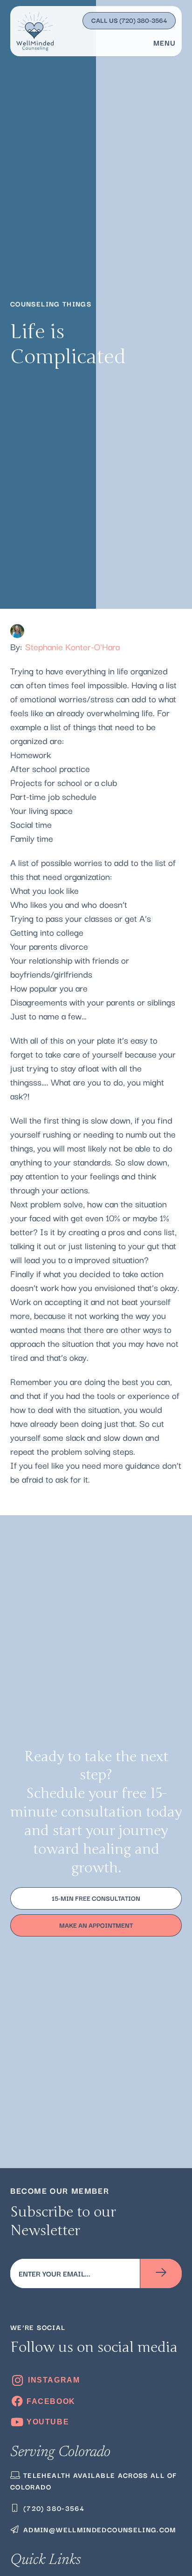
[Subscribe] (161, 2273)
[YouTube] (96, 2422)
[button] (162, 42)
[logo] (35, 31)
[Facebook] (96, 2401)
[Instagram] (96, 2380)
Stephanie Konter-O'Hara (72, 646)
